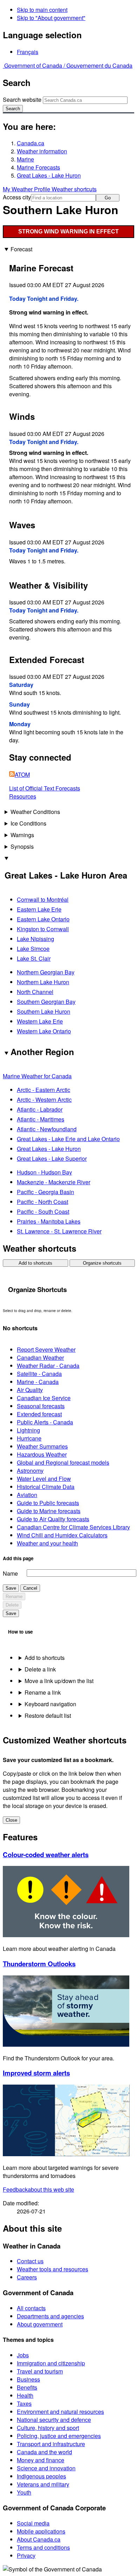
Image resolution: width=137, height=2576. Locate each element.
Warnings (22, 835)
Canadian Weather (40, 1357)
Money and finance (41, 2460)
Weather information (42, 151)
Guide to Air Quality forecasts (53, 1519)
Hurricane (29, 1438)
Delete (12, 1605)
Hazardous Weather (42, 1454)
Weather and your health (47, 1543)
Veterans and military (43, 2484)
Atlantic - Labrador (40, 1109)
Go (108, 198)
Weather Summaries (42, 1446)
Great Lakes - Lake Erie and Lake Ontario (68, 1139)
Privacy (26, 2555)
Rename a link (43, 1692)
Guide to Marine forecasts (49, 1511)
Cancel (30, 1588)
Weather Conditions (35, 812)
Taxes (24, 2403)
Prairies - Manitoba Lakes (49, 1221)
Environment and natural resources (60, 2412)
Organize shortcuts (102, 1263)
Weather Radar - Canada (48, 1366)
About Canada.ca (39, 2539)
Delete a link (40, 1669)
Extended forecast (39, 1414)
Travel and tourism (40, 2371)
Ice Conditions (28, 823)
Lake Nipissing (35, 939)
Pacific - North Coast (43, 1202)
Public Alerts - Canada (45, 1422)
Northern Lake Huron (43, 982)
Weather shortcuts (74, 189)
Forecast (21, 249)
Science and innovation (46, 2468)
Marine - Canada (38, 1382)
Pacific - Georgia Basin (45, 1192)
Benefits (27, 2387)
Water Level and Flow (44, 1479)
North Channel (35, 992)
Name (10, 1573)
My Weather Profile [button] (27, 189)
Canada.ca (31, 143)
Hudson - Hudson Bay (44, 1172)
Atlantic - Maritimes (41, 1119)
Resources (23, 796)
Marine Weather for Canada (37, 1076)
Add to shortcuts (35, 1263)
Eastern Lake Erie (39, 909)
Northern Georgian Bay (46, 972)
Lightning (28, 1430)
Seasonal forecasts (41, 1406)
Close (11, 1820)
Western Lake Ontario (44, 1031)
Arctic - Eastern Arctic (44, 1090)
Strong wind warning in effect (68, 231)
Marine (25, 159)
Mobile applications (41, 2531)
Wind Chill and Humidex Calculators (62, 1535)
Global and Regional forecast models (63, 1462)
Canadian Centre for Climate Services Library (73, 1527)
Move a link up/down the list (59, 1681)
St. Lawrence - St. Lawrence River (59, 1231)
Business (28, 2379)
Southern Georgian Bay (46, 1002)
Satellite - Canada (39, 1374)
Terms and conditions (43, 2547)
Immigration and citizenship (51, 2363)
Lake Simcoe (33, 949)
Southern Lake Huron (44, 1011)
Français (28, 52)
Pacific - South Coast (43, 1211)
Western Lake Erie (40, 1021)
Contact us (30, 2261)
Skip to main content (42, 10)
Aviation (27, 1495)
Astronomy (30, 1471)
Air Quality (30, 1390)
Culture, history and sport (48, 2428)
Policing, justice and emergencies (59, 2436)
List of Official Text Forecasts (45, 788)
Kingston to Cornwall (43, 929)
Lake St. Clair (34, 958)
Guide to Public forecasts (48, 1503)
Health (25, 2395)
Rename (14, 1597)
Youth (24, 2492)
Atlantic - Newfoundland (47, 1129)
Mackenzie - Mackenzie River (54, 1182)
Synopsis (22, 846)
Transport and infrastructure (51, 2444)
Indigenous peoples (41, 2476)
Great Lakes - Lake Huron (49, 175)
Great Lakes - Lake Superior (52, 1158)
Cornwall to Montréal (43, 899)
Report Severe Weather (46, 1349)
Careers (27, 2277)
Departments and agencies (50, 2316)
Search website (22, 100)
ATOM (22, 774)
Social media (33, 2523)
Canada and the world (44, 2452)
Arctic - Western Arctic (44, 1100)
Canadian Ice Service (44, 1398)
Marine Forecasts (38, 167)
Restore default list (48, 1716)
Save (11, 1588)
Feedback (38, 2189)
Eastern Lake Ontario (43, 919)
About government (40, 2324)
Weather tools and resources (53, 2269)
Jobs (23, 2355)
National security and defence (54, 2420)
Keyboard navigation (50, 1704)
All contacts (31, 2308)
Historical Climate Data (46, 1487)
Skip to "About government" (51, 18)
